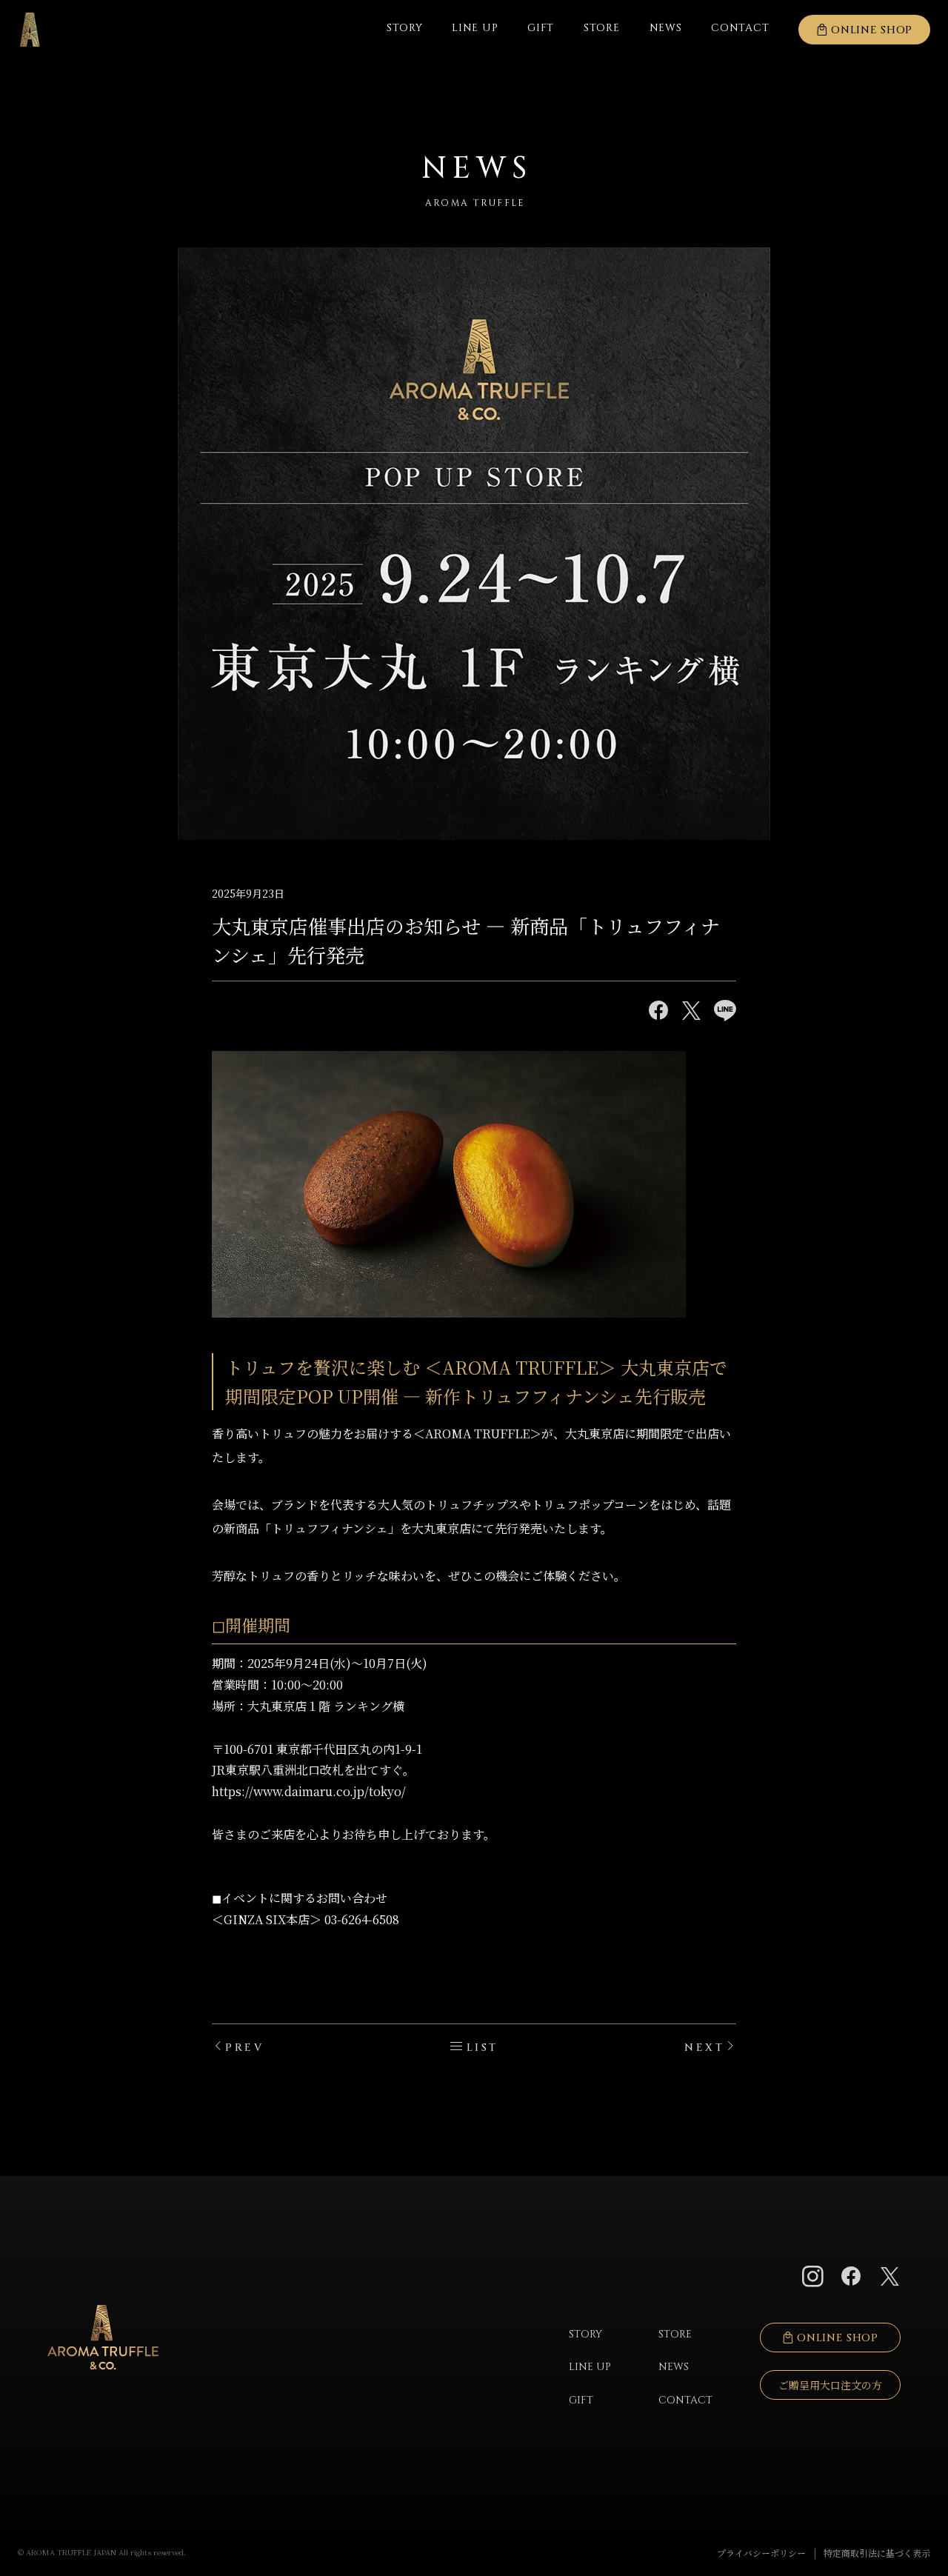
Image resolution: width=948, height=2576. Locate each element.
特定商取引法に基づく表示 (877, 2553)
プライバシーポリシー (761, 2553)
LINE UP (475, 28)
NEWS (666, 28)
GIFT (541, 28)
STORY (405, 28)
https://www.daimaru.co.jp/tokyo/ (309, 1791)
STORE (602, 28)
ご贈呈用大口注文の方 (830, 2385)
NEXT (704, 2048)
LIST (483, 2048)
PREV (244, 2048)
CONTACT (685, 2400)
